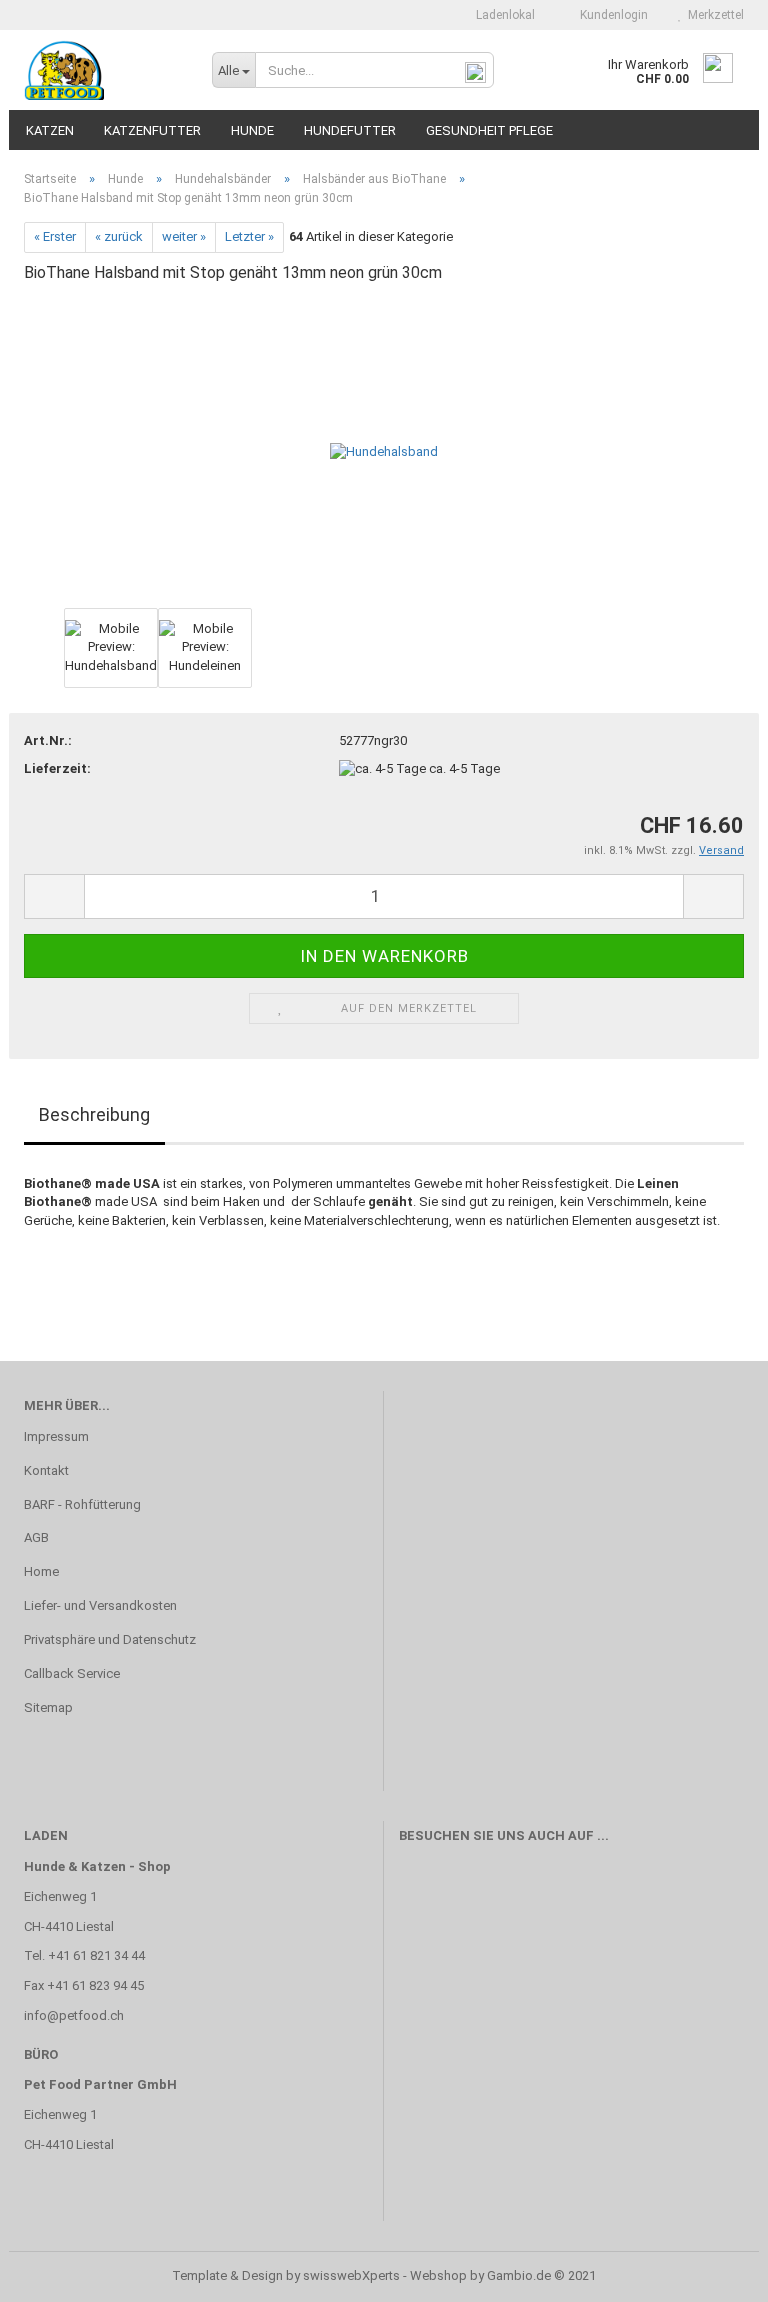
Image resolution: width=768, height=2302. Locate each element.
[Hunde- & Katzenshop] (103, 70)
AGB (36, 1537)
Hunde (252, 130)
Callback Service (72, 1673)
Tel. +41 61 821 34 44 (84, 1955)
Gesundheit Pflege (489, 130)
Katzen (50, 130)
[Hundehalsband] (384, 451)
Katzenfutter (152, 130)
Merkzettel (713, 15)
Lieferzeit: (57, 768)
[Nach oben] (713, 2272)
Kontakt (46, 1470)
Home (41, 1571)
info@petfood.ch (74, 2015)
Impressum (56, 1436)
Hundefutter (350, 130)
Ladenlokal (504, 15)
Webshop (438, 2275)
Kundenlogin (611, 15)
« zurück (119, 236)
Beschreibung (94, 1114)
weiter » (184, 236)
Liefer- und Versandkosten (100, 1605)
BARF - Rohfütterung (82, 1504)
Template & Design (227, 2275)
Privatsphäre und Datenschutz (110, 1639)
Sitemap (48, 1707)
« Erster (55, 236)
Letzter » (249, 236)
